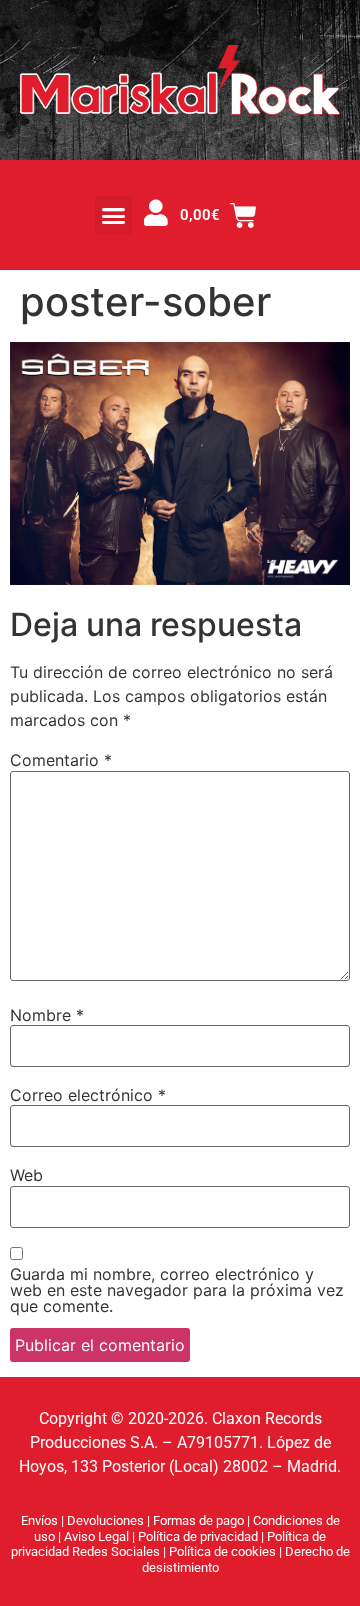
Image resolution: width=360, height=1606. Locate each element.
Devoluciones (105, 1520)
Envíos (39, 1520)
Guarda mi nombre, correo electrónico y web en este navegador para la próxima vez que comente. (177, 1290)
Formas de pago (198, 1520)
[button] (114, 215)
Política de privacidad (199, 1536)
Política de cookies (224, 1551)
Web (26, 1175)
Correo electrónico (88, 1095)
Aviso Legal (98, 1536)
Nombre (47, 1015)
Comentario (61, 760)
